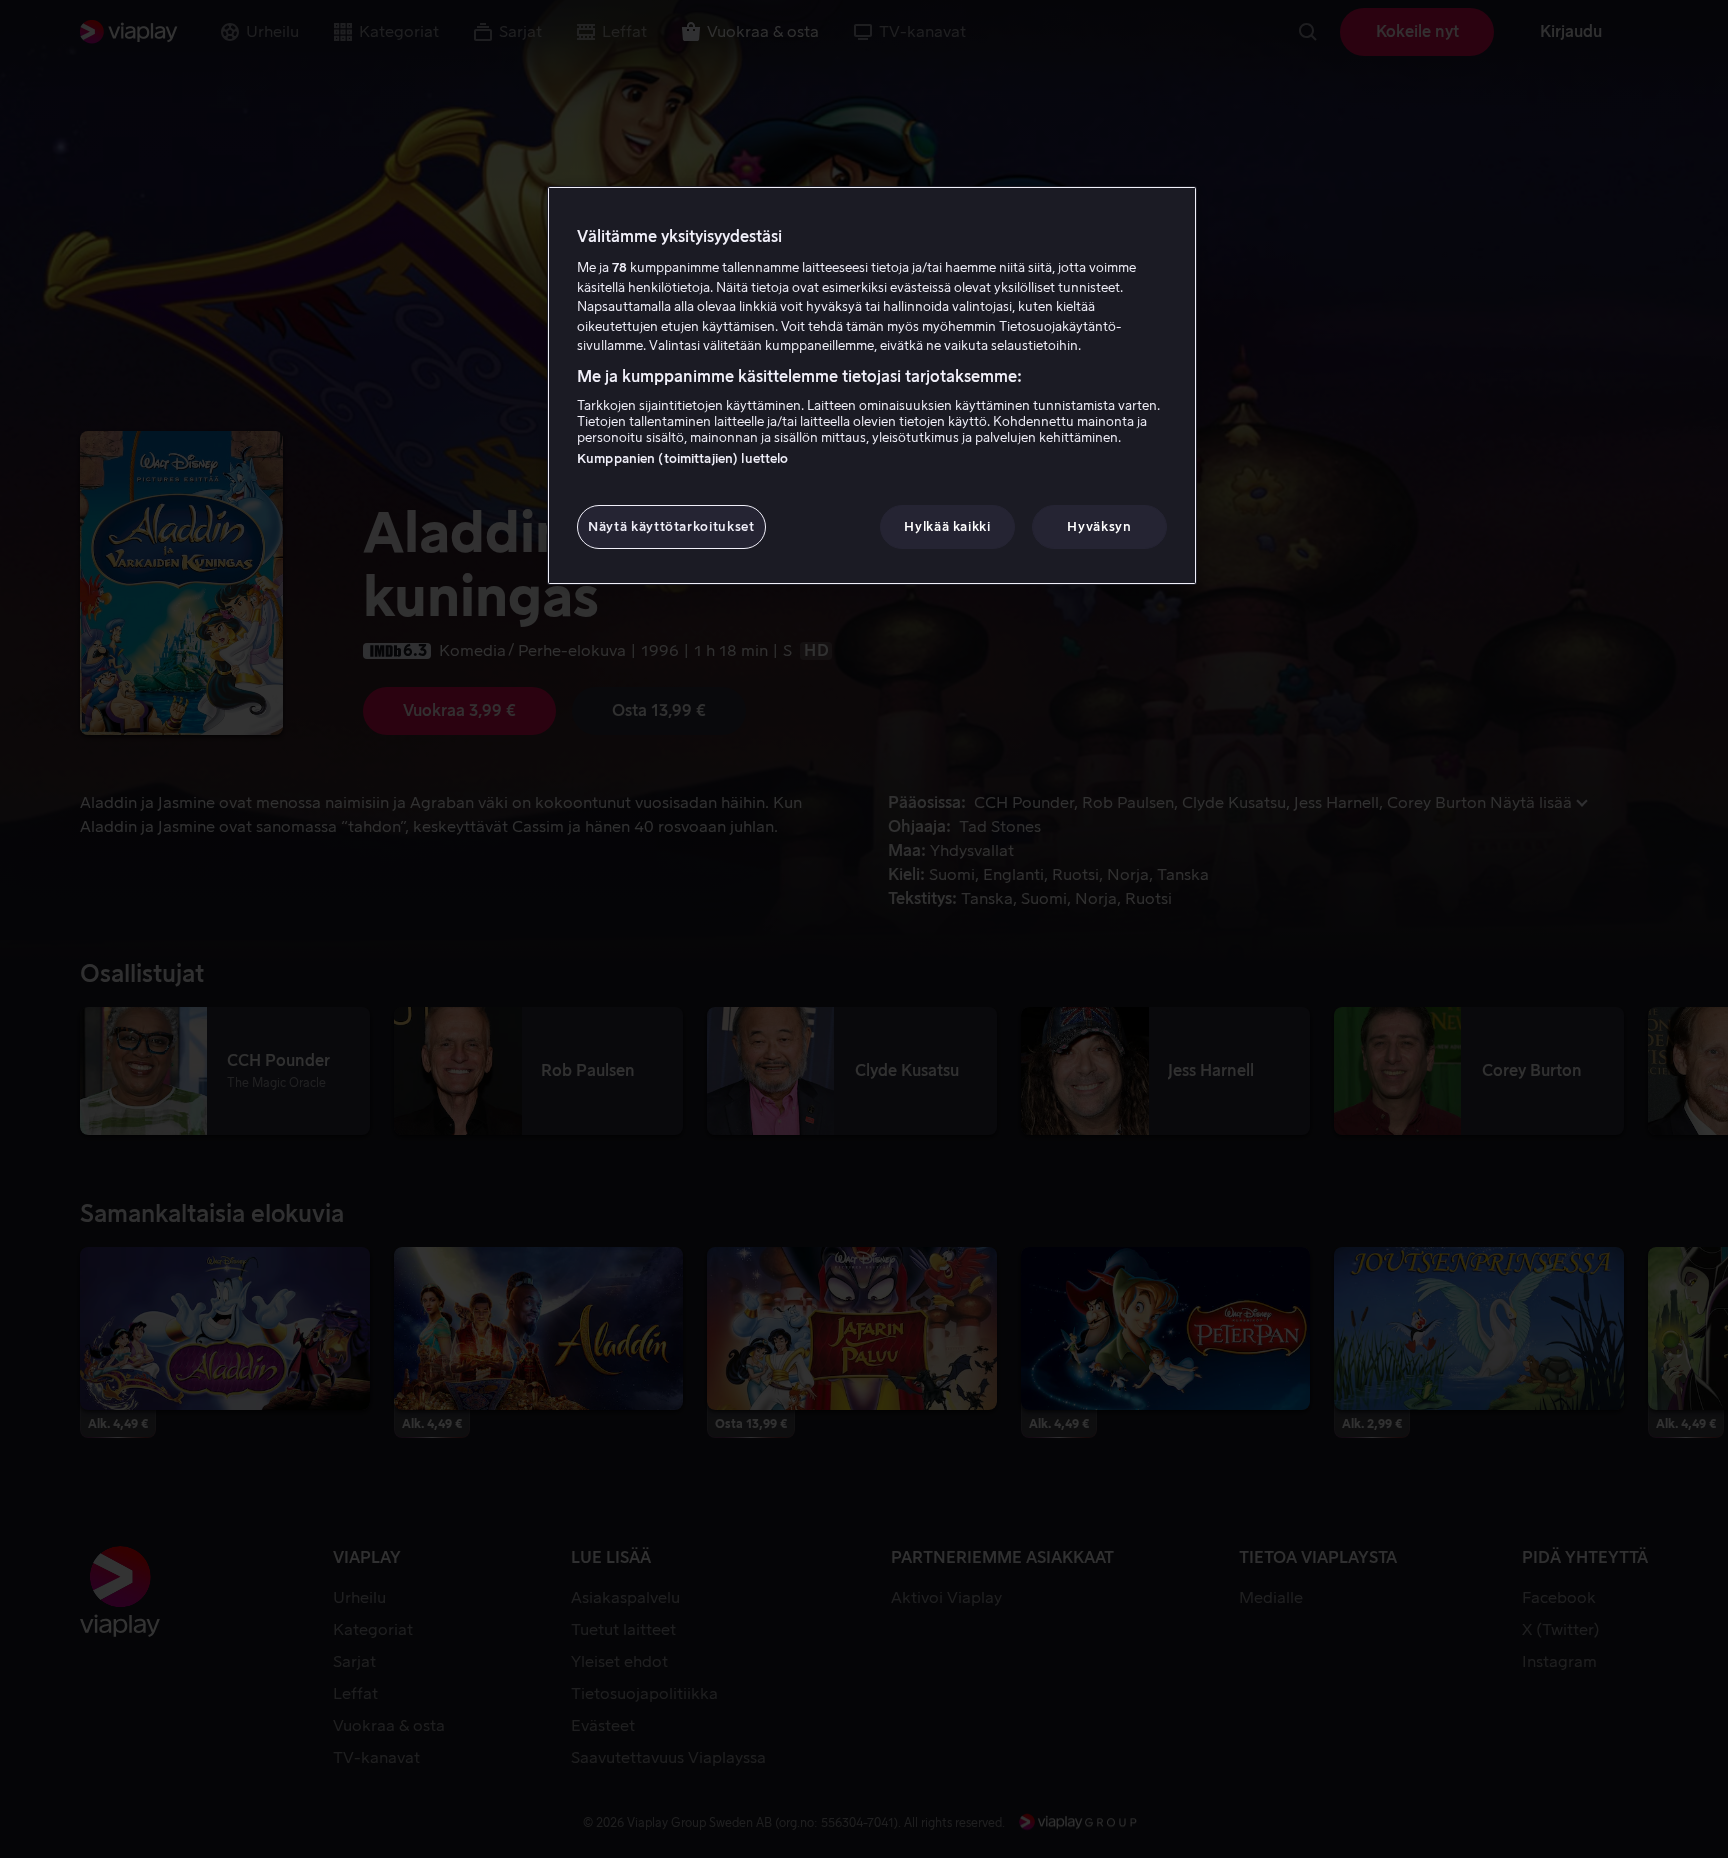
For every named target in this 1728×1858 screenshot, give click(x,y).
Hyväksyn (1099, 526)
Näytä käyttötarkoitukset (671, 526)
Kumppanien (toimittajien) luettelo (682, 458)
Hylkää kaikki (947, 526)
